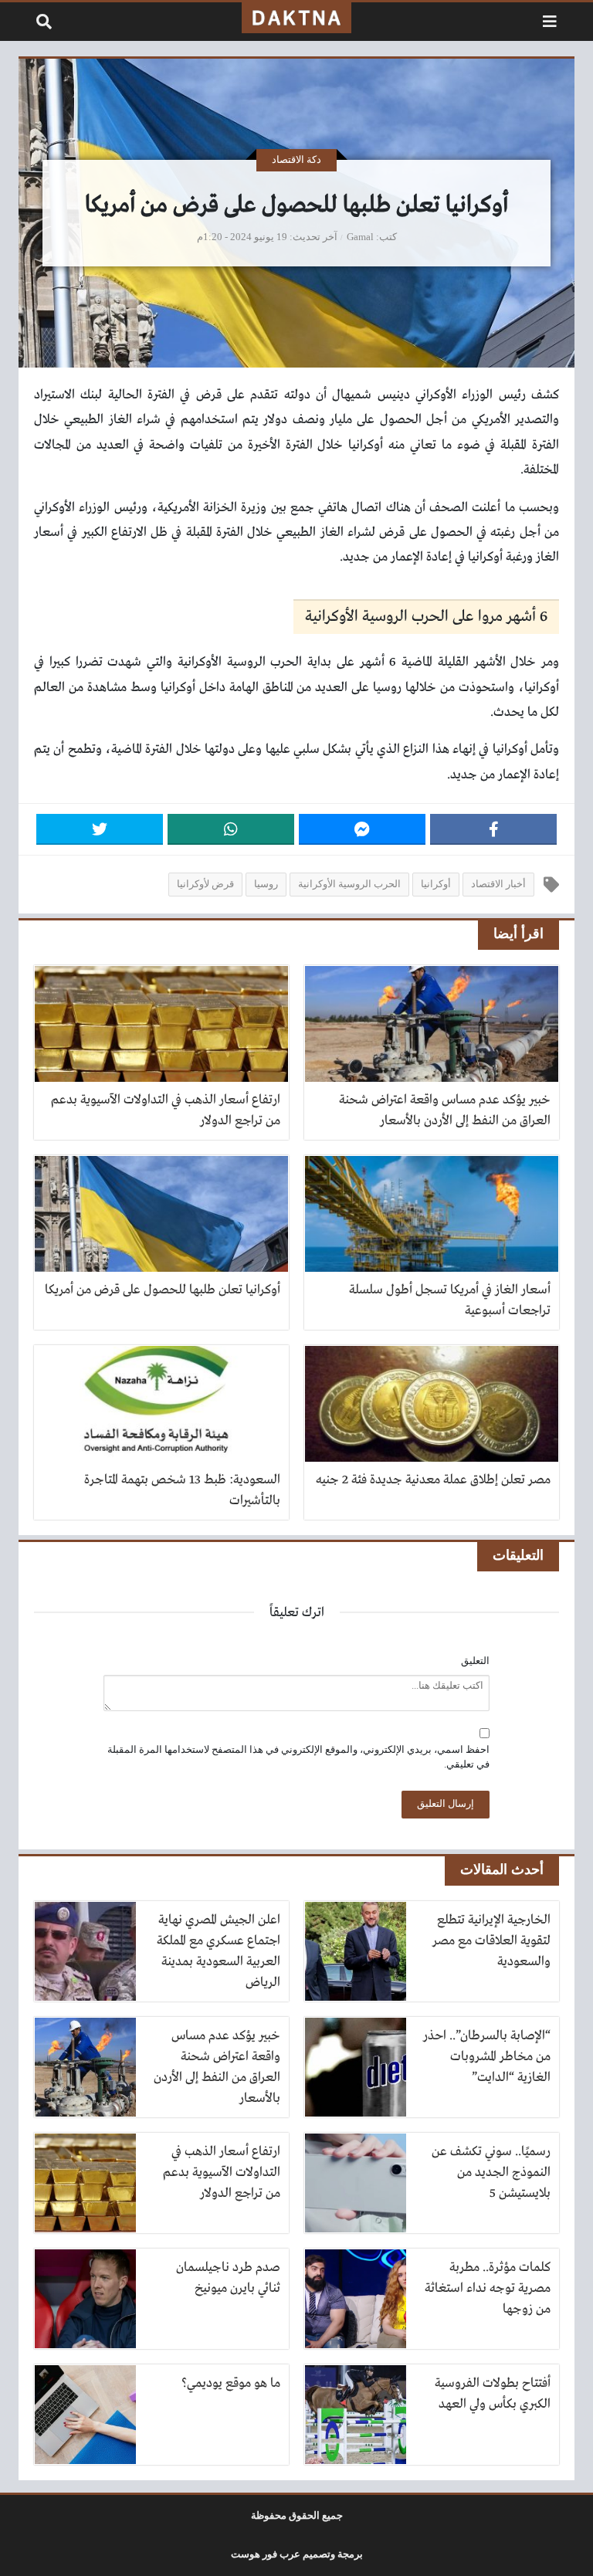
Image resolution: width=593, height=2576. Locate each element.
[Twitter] (100, 829)
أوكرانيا (436, 884)
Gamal (360, 237)
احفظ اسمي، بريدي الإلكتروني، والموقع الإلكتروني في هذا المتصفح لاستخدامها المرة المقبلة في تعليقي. (298, 1757)
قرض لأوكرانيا (205, 884)
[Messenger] (362, 829)
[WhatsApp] (231, 829)
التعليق (475, 1661)
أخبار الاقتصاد (498, 884)
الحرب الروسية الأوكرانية (349, 884)
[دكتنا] (296, 18)
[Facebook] (493, 829)
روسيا (266, 884)
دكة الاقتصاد (296, 160)
